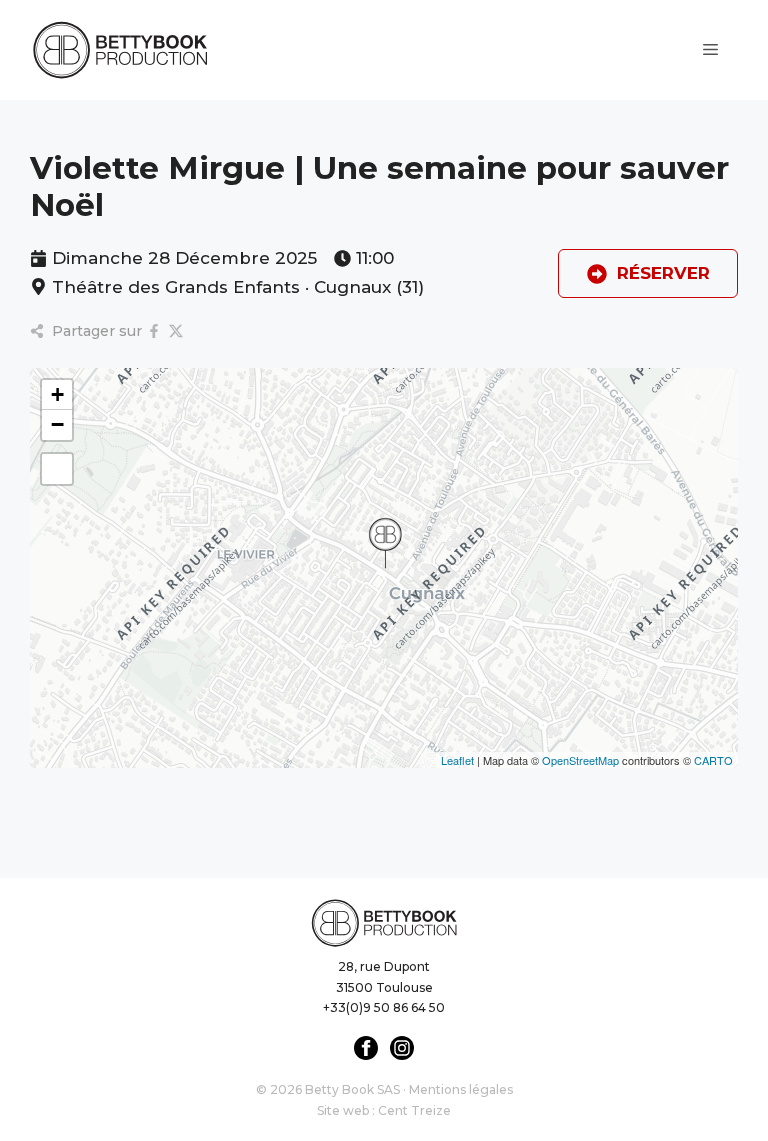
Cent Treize (414, 1110)
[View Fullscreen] (57, 469)
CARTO (713, 760)
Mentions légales (461, 1089)
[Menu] (710, 50)
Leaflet (457, 760)
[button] (385, 543)
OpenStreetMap (580, 760)
